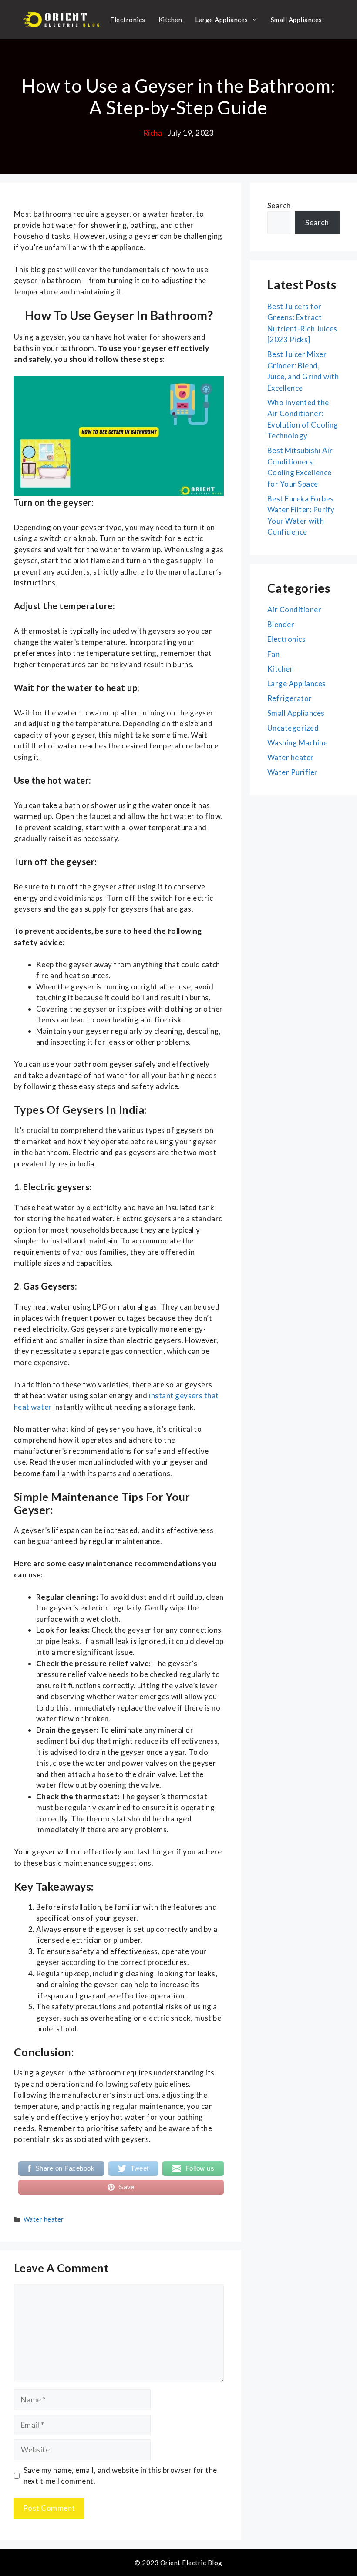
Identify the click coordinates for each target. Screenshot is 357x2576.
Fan (273, 654)
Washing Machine (297, 743)
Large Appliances (222, 20)
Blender (281, 624)
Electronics (128, 20)
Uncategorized (293, 728)
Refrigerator (290, 698)
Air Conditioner (294, 610)
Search (279, 205)
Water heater (44, 2219)
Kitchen (170, 20)
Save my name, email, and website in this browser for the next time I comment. (120, 2476)
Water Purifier (293, 772)
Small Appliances (296, 20)
